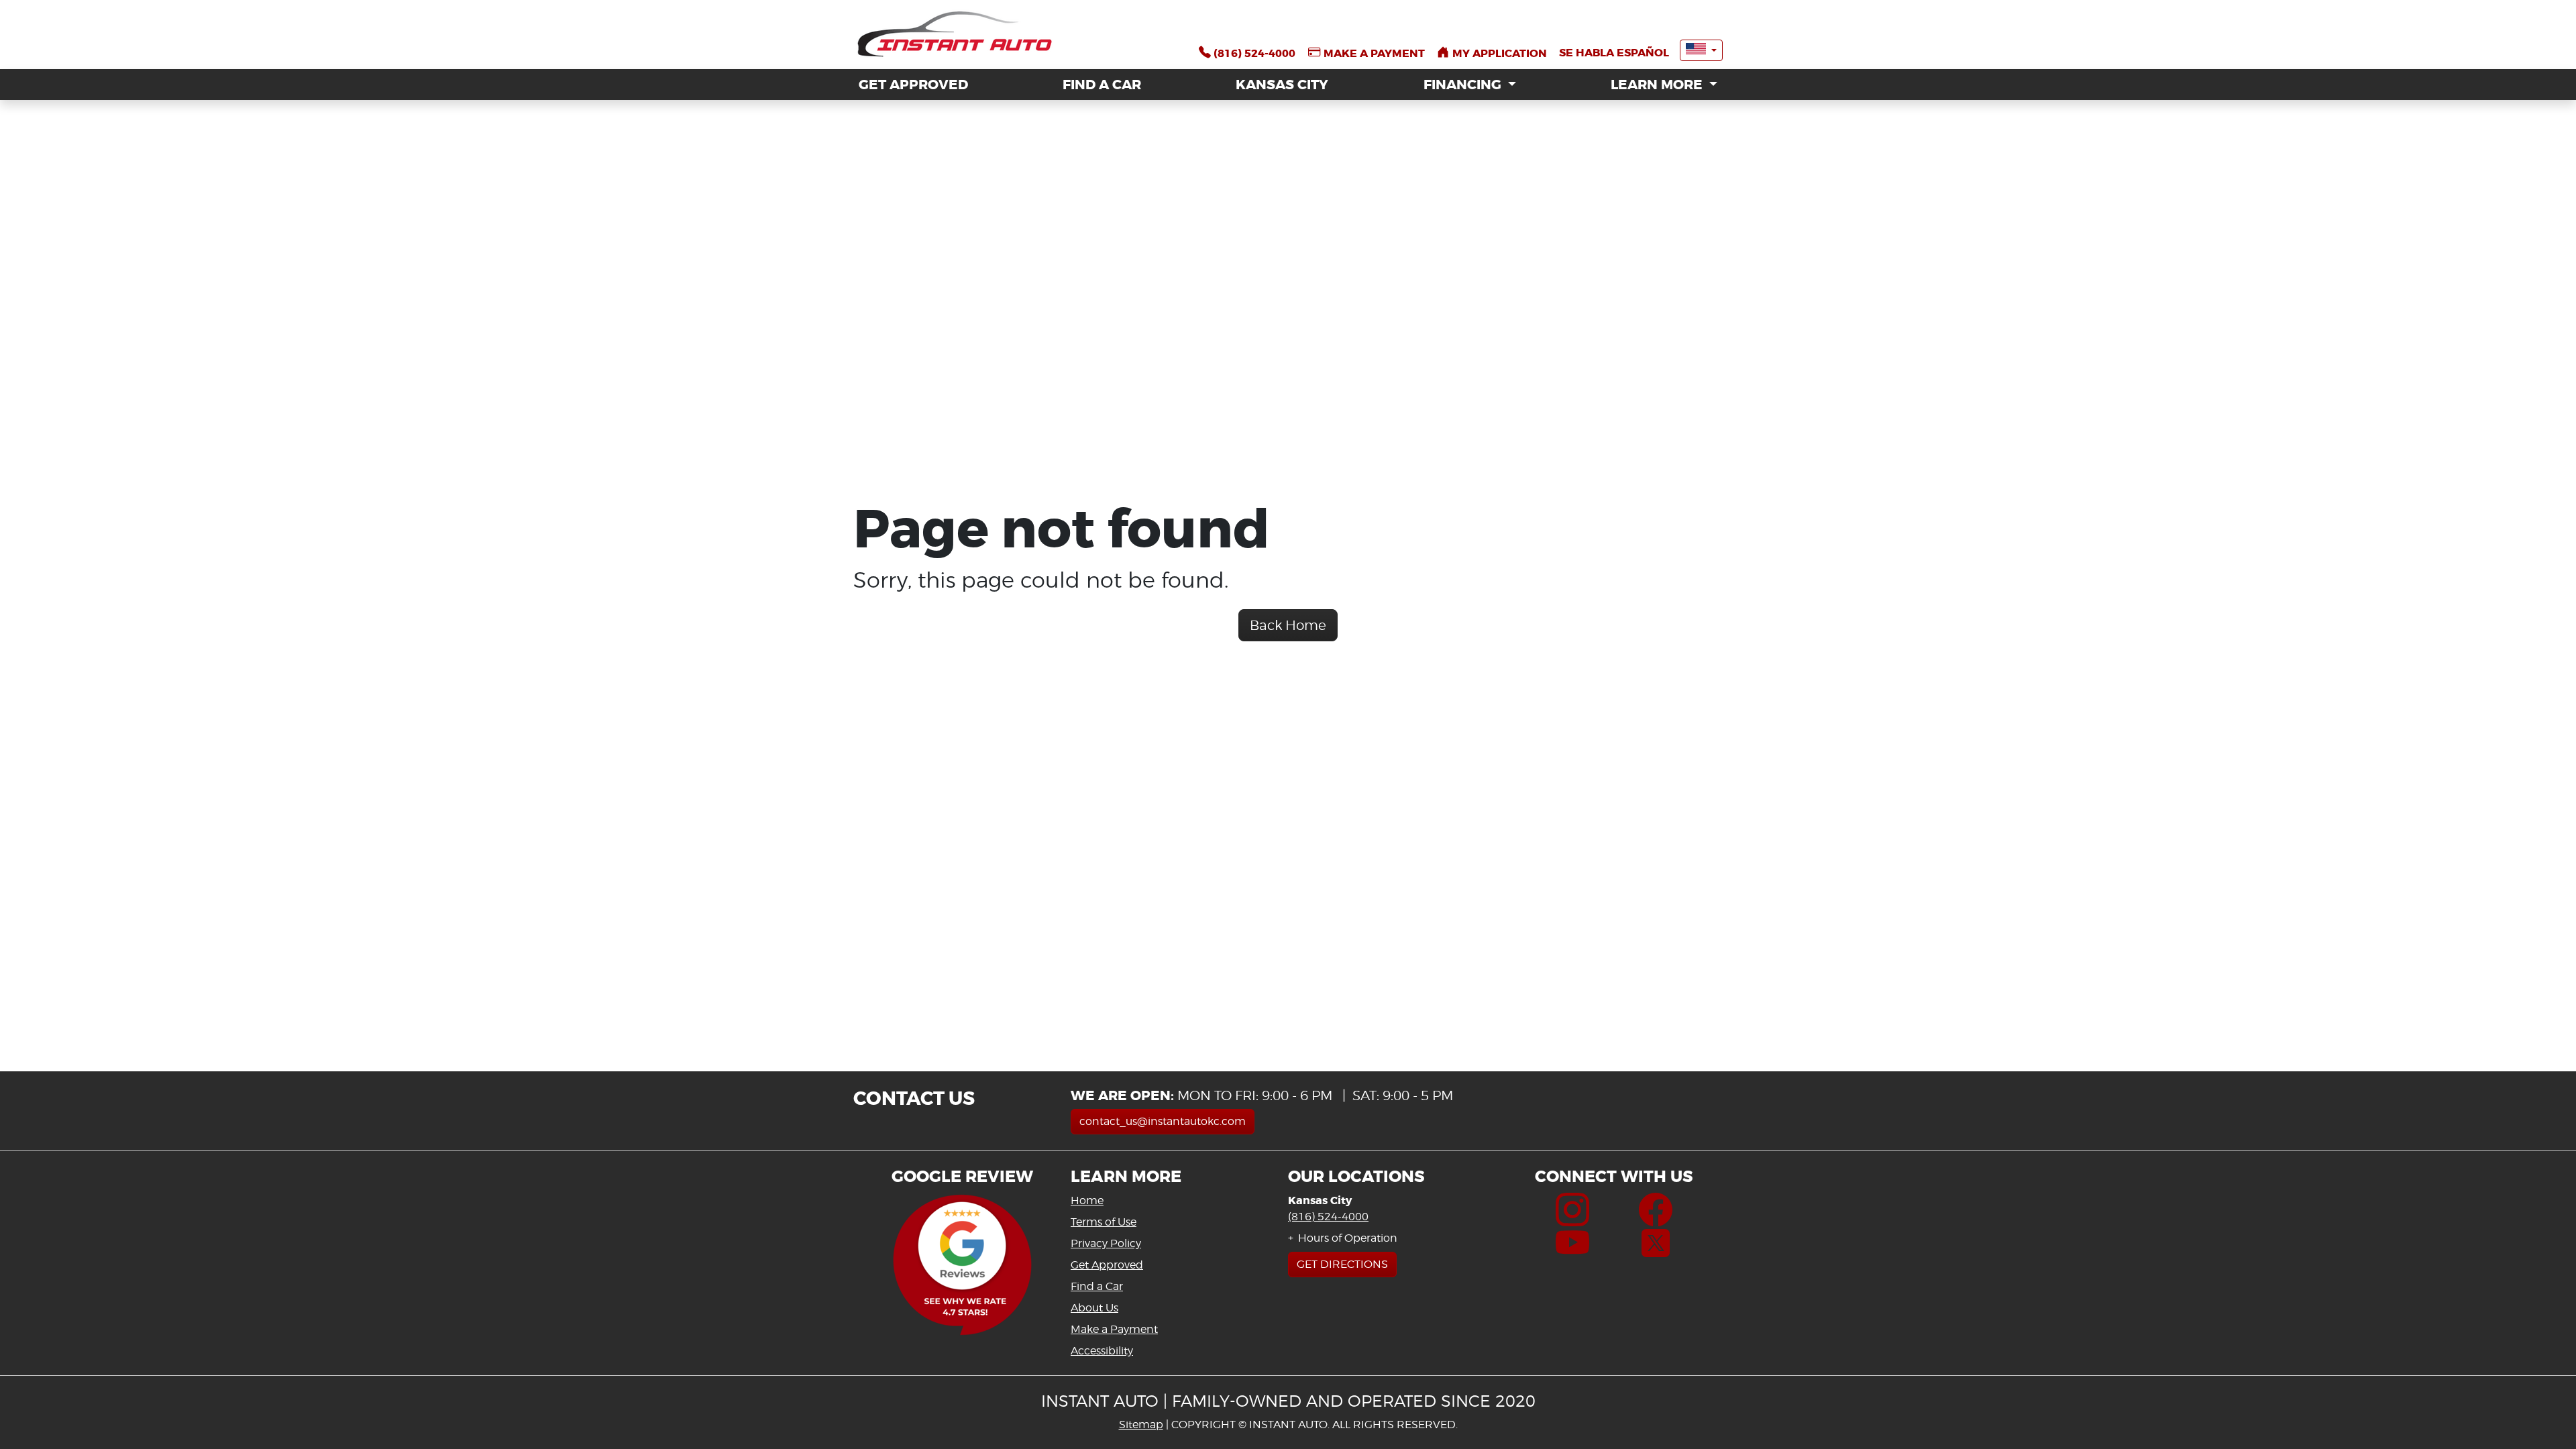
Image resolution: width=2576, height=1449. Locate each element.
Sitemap (1141, 1425)
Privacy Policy (1106, 1243)
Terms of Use (1104, 1222)
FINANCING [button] (1464, 85)
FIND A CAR (1102, 85)
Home (1087, 1200)
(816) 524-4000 (1328, 1217)
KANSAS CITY (1282, 85)
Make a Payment (1114, 1329)
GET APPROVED (913, 85)
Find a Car (1097, 1286)
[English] (1701, 50)
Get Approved (1107, 1265)
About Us (1094, 1308)
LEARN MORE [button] (1658, 85)
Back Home (1288, 625)
